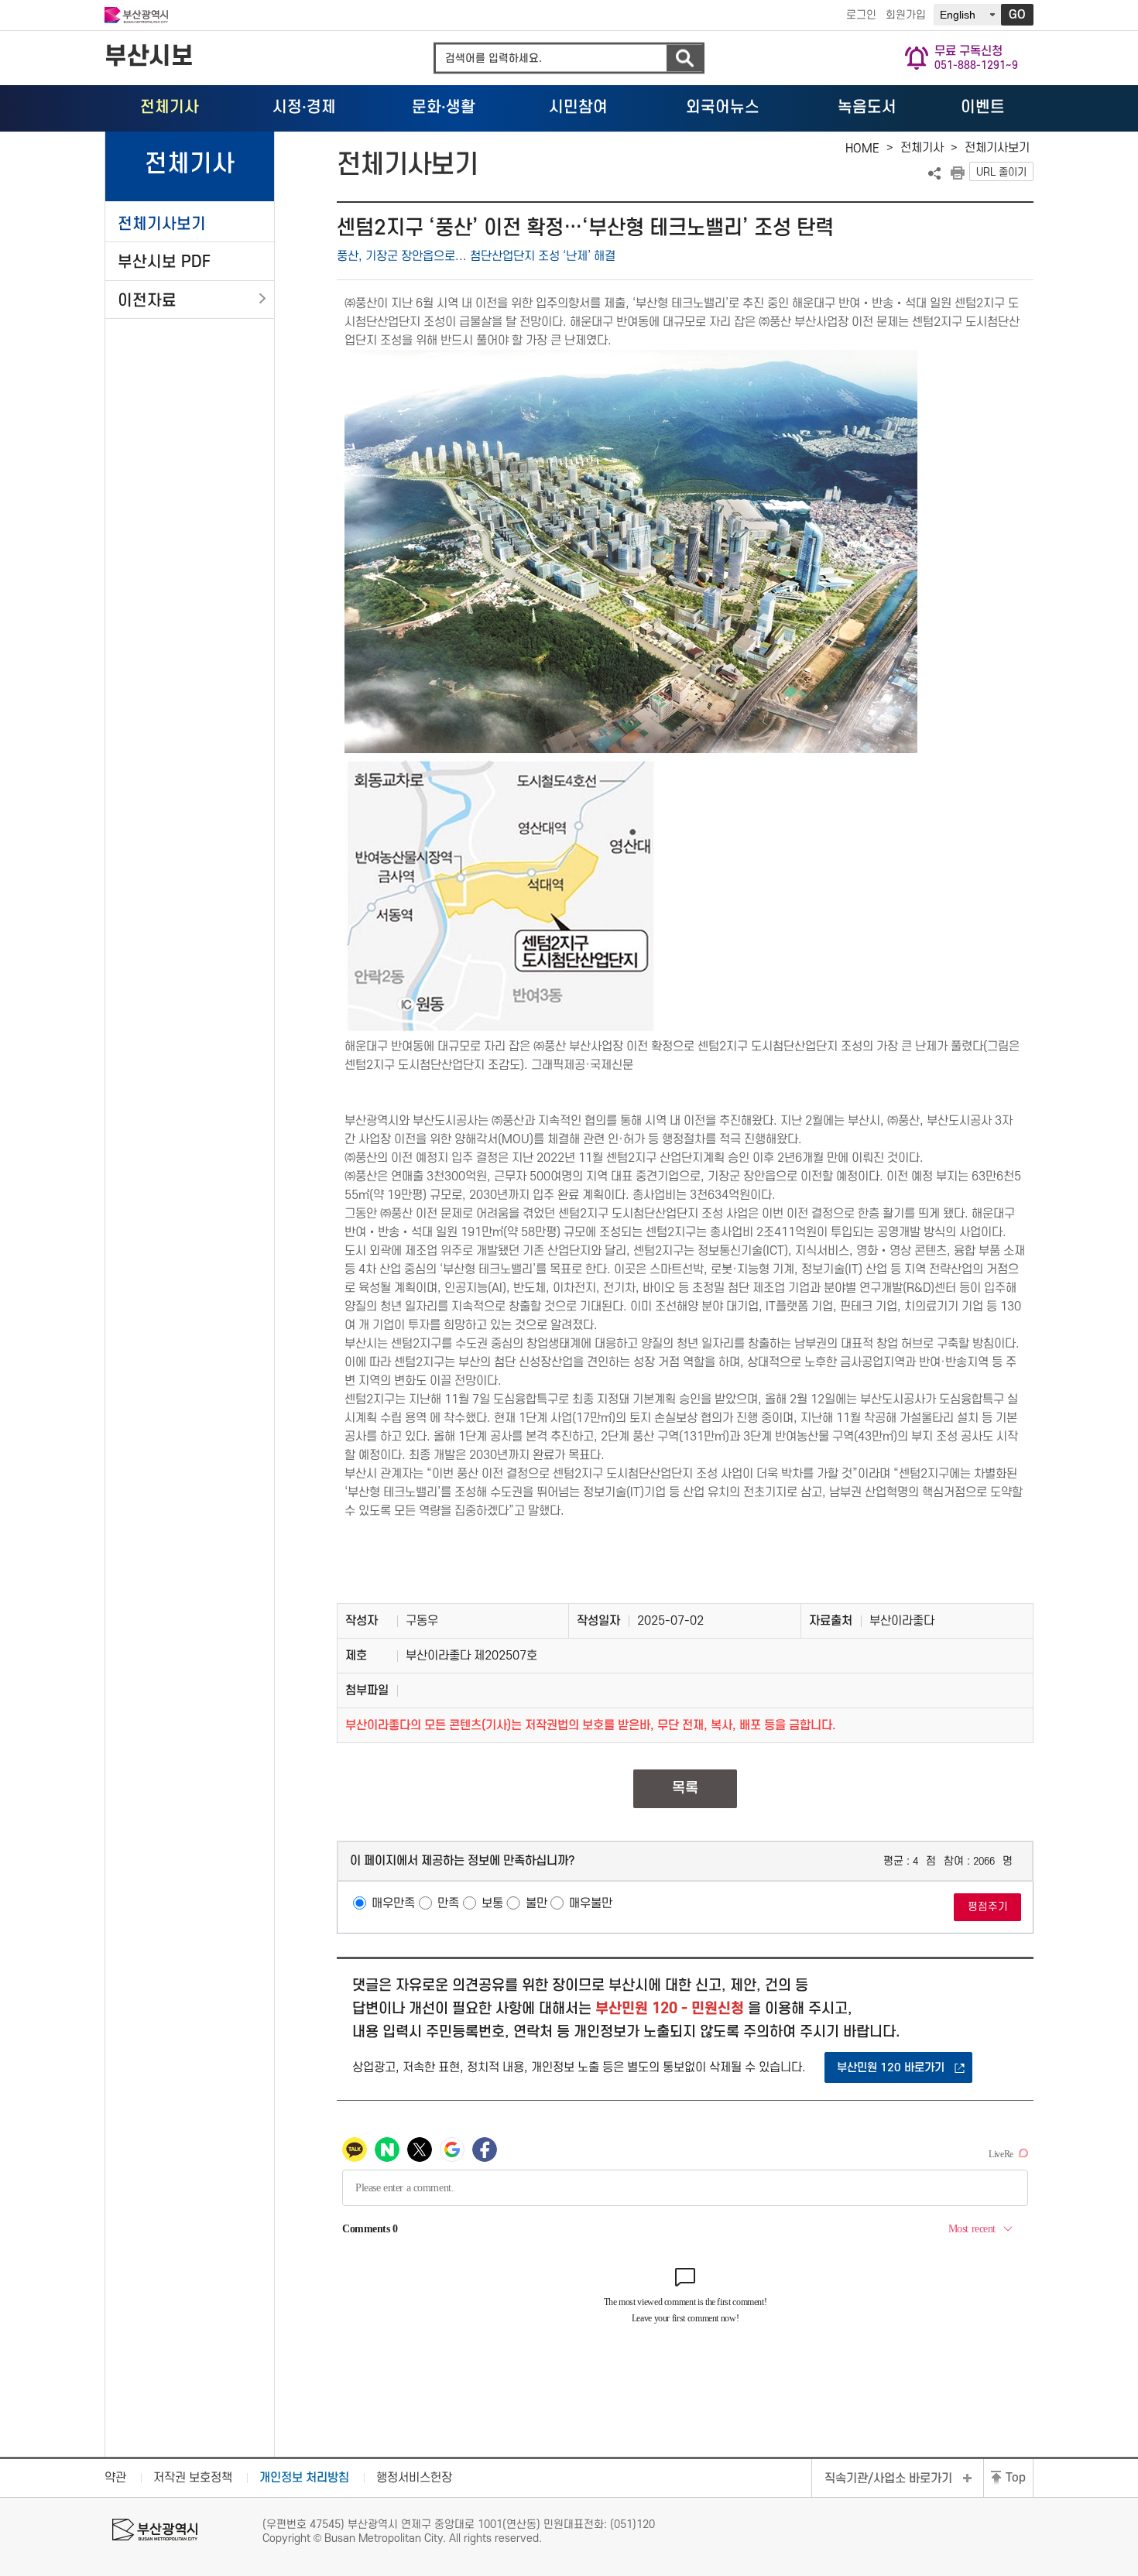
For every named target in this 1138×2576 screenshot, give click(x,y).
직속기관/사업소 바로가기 (888, 2478)
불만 (536, 1903)
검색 (684, 58)
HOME (862, 149)
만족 (448, 1903)
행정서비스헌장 (414, 2478)
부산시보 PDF (164, 262)
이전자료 (147, 301)
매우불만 (591, 1903)
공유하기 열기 (934, 173)
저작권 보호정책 (193, 2478)
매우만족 (393, 1903)
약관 (115, 2478)
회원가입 (906, 15)
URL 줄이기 (1001, 172)
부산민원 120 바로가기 (891, 2068)
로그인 (861, 15)
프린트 (958, 173)
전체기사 (922, 148)
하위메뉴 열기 (262, 299)
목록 (685, 1788)
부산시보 (149, 57)
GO (1017, 15)
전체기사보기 (162, 224)
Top (1016, 2478)
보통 (492, 1903)
